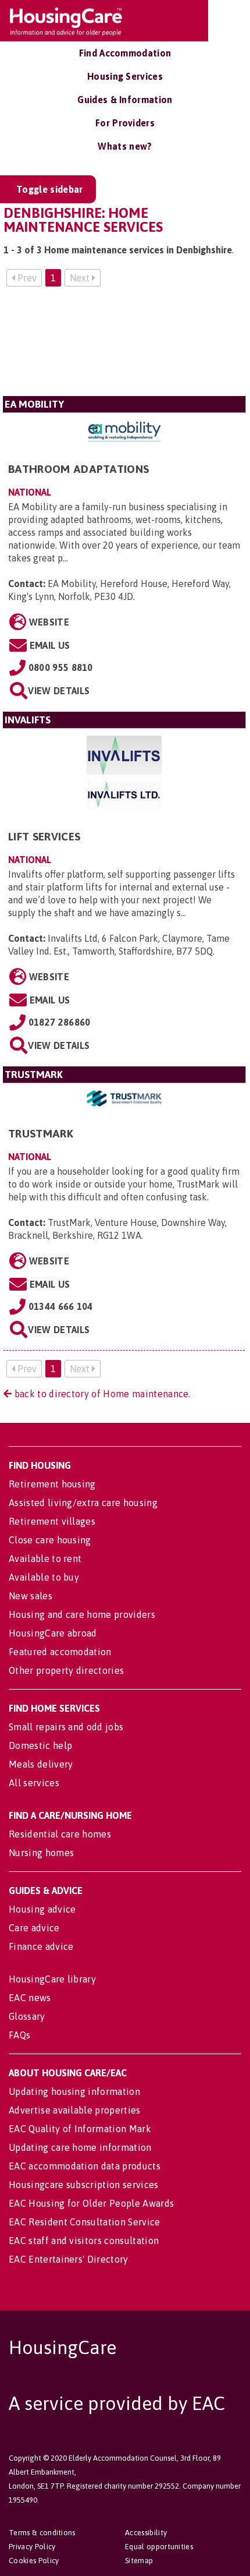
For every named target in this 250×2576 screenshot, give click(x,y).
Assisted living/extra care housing (83, 1503)
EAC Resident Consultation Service (85, 2222)
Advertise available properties (75, 2110)
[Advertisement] (124, 346)
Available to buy (44, 1577)
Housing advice (42, 1909)
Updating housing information (74, 2091)
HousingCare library (52, 1979)
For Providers (125, 123)
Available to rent (45, 1559)
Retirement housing (52, 1484)
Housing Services (125, 76)
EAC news (30, 1998)
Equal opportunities (159, 2547)
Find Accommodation (125, 53)
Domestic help (40, 1745)
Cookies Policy (34, 2561)
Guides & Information (125, 100)
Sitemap (139, 2561)
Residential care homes (60, 1834)
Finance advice (41, 1946)
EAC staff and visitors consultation (84, 2241)
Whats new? (125, 146)
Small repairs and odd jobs (66, 1727)
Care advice (34, 1928)
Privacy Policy (32, 2547)
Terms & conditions (42, 2533)
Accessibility (146, 2533)
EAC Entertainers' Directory (69, 2259)
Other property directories (66, 1670)
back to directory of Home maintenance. (101, 1394)
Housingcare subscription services (84, 2185)
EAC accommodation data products (85, 2166)
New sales (31, 1596)
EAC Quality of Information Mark (80, 2129)
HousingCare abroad (53, 1633)
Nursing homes (41, 1853)
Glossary (27, 2016)
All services (34, 1783)
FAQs (19, 2035)
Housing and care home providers (82, 1614)
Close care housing (50, 1540)
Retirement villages (52, 1521)
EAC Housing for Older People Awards (91, 2203)
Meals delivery (41, 1764)
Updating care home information (80, 2147)
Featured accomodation (60, 1652)
